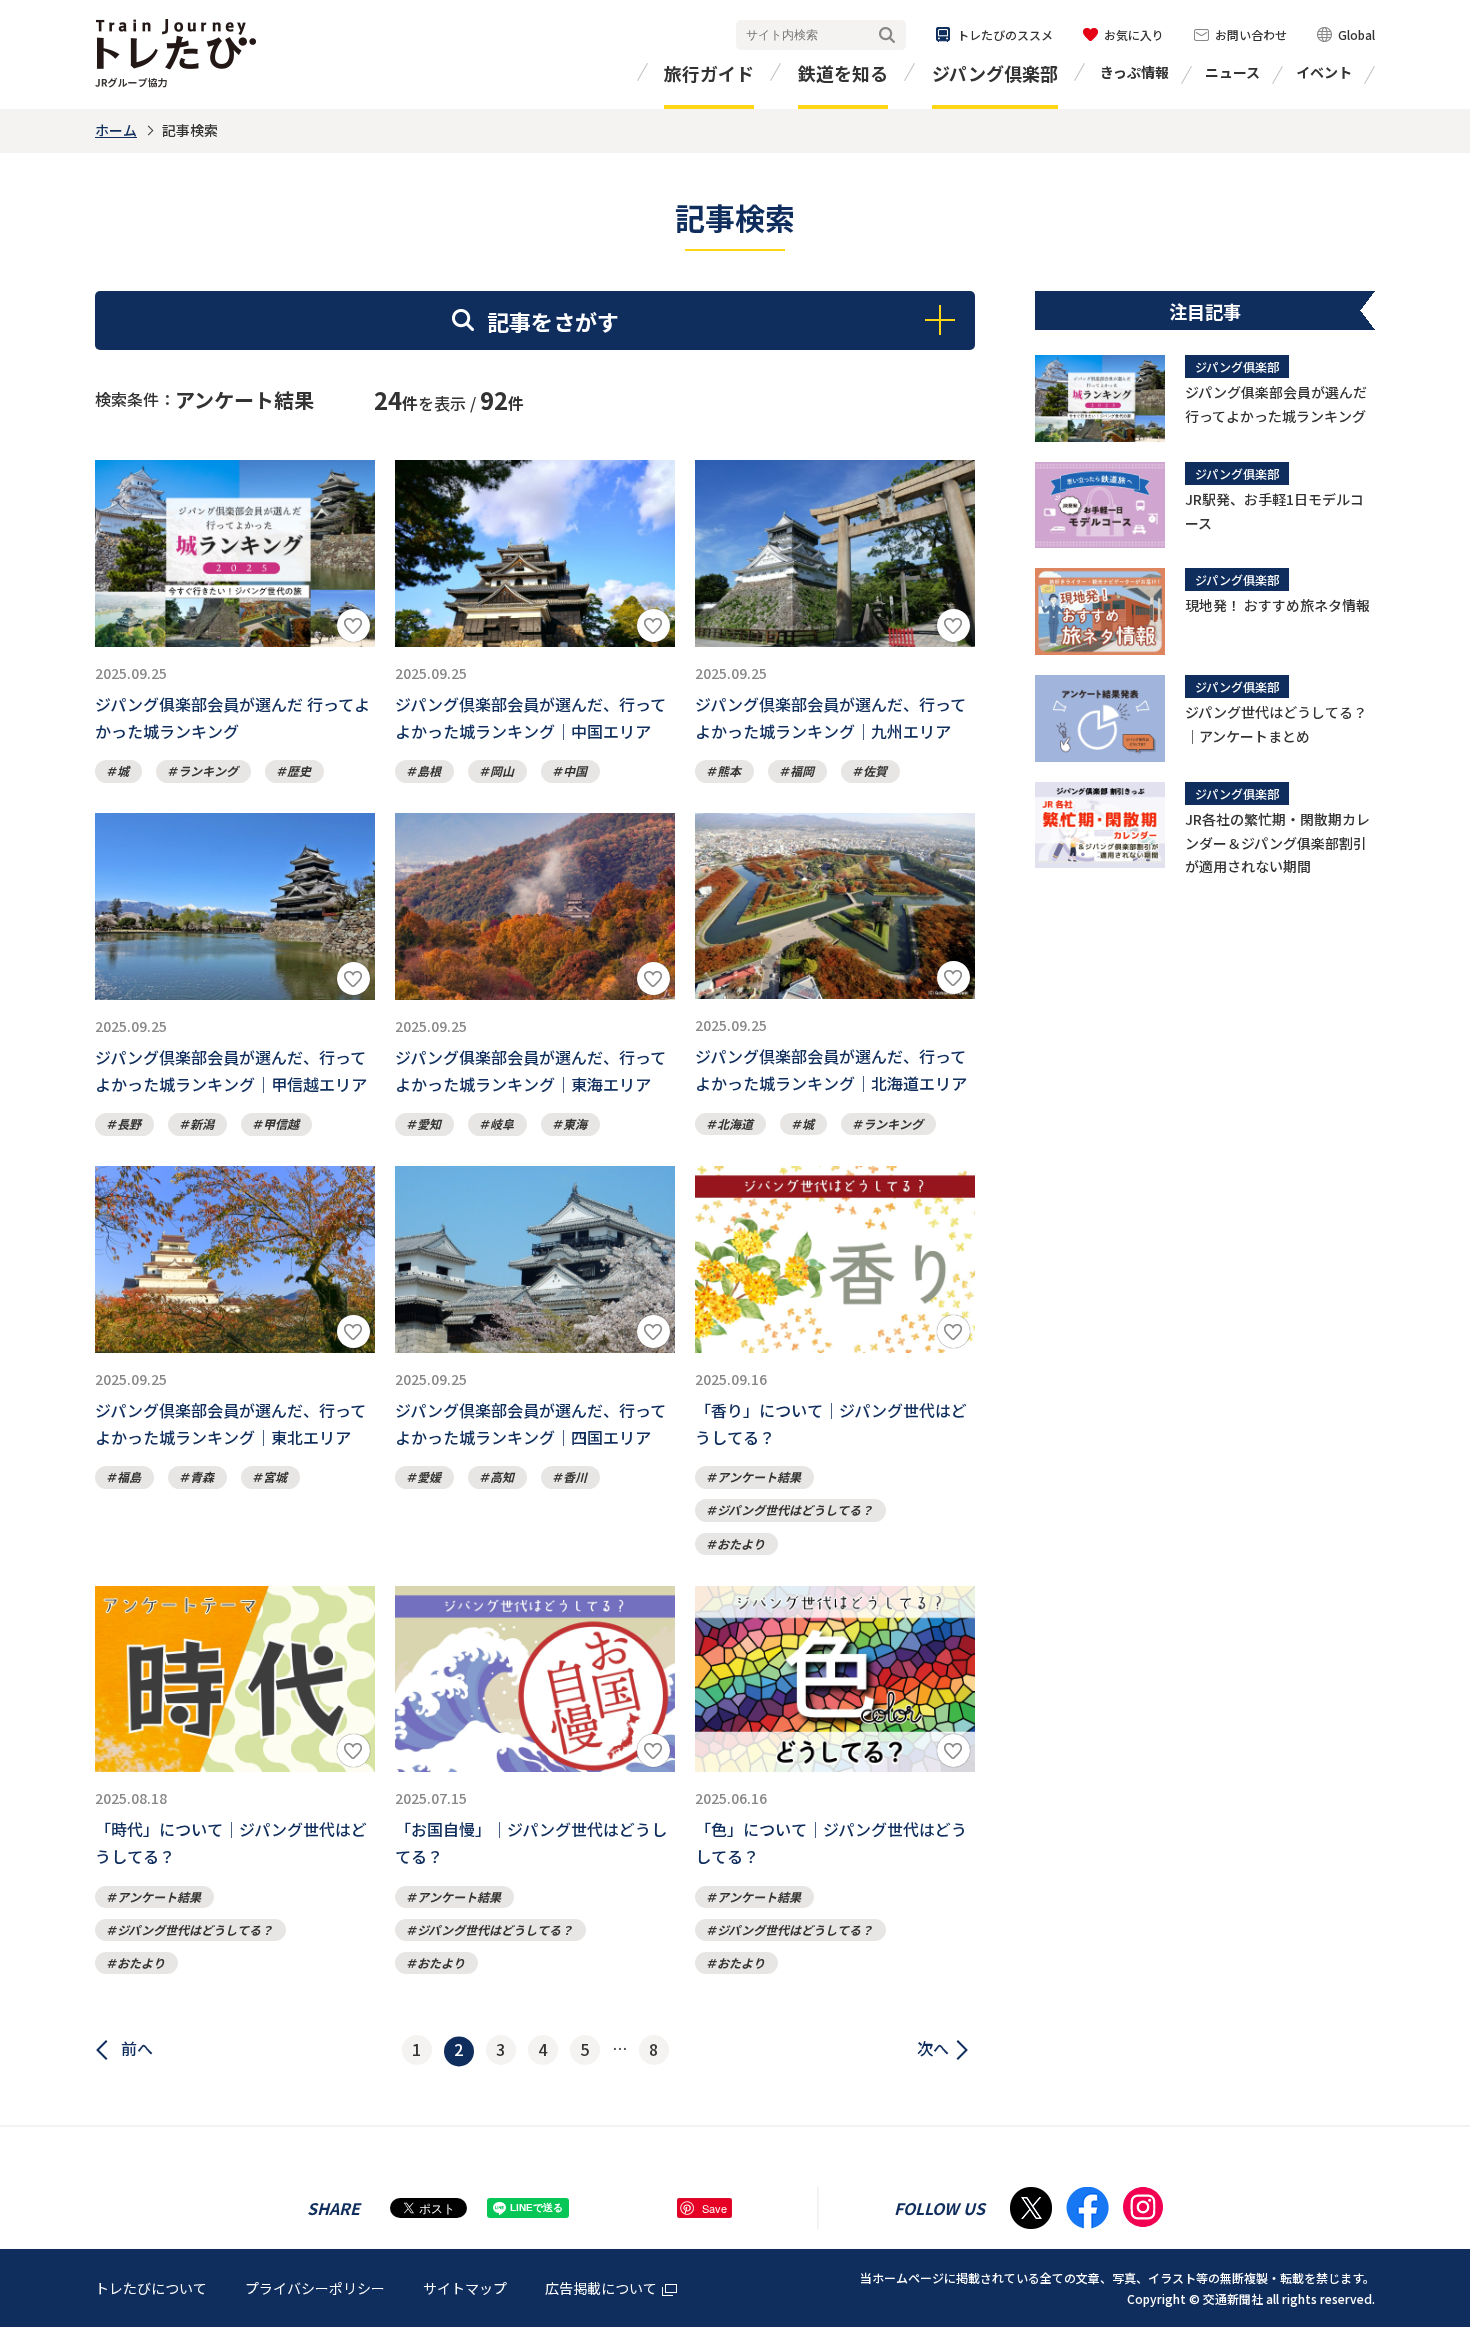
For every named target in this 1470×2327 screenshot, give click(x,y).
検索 (887, 35)
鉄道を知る (843, 73)
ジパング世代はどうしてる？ (795, 1509)
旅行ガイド (709, 73)
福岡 (802, 770)
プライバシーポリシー (315, 2288)
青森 (202, 1476)
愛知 (429, 1123)
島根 (429, 770)
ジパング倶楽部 (995, 73)
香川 (575, 1476)
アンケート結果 (759, 1476)
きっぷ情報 (1134, 72)
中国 (575, 770)
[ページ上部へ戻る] (1435, 2167)
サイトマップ (465, 2288)
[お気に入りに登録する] (353, 625)
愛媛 (429, 1476)
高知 (502, 1476)
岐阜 (502, 1123)
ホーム (116, 130)
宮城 (275, 1476)
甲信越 (281, 1123)
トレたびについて (151, 2288)
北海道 (735, 1123)
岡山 (502, 770)
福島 (129, 1476)
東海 (575, 1123)
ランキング (208, 770)
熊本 (729, 770)
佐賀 (875, 770)
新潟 (202, 1123)
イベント (1324, 72)
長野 (129, 1123)
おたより (741, 1543)
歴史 (299, 770)
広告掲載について (601, 2288)
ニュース (1232, 72)
